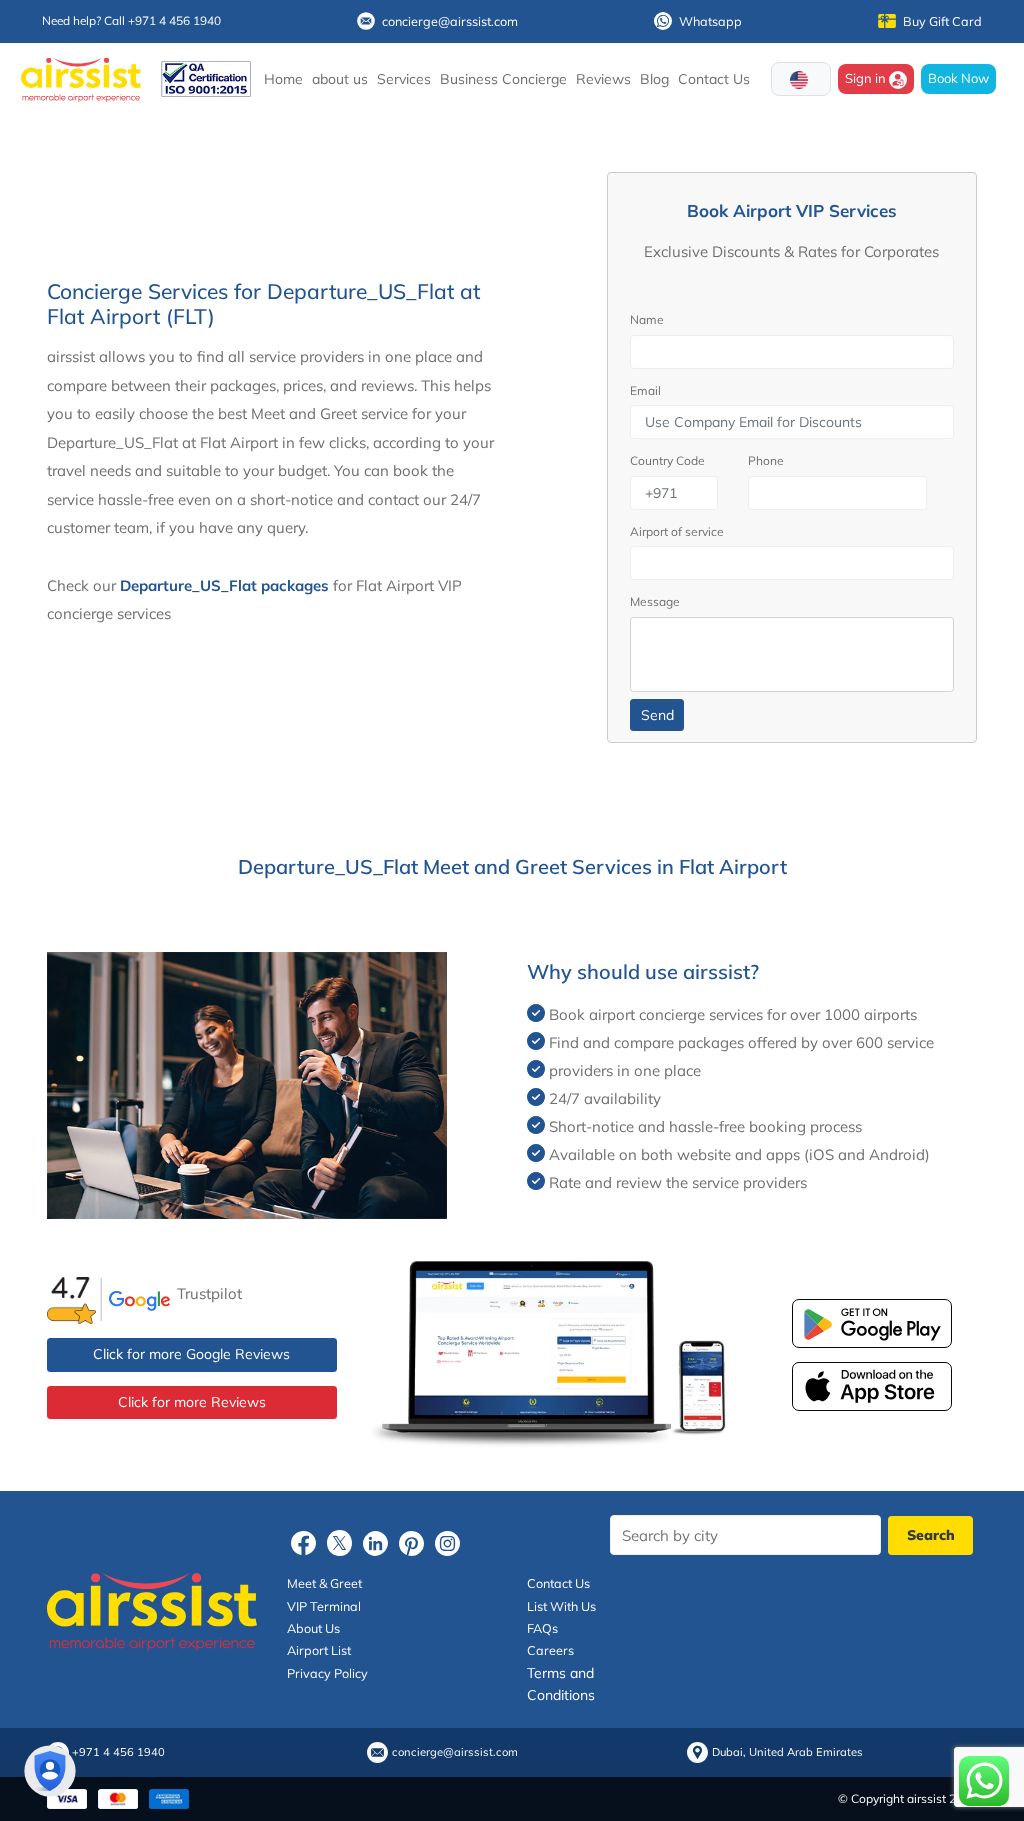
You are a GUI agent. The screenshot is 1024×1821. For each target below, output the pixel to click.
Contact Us (714, 79)
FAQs (542, 1628)
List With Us (561, 1606)
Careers (550, 1650)
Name (647, 319)
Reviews (603, 79)
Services (404, 79)
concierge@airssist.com (450, 21)
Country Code (667, 460)
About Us (313, 1628)
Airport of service (677, 531)
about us (340, 79)
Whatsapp (710, 21)
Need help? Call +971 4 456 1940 (131, 20)
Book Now (958, 78)
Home (283, 79)
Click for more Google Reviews (191, 1354)
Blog (654, 79)
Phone (766, 460)
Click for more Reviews (192, 1402)
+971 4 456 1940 (118, 1752)
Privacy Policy (327, 1673)
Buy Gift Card (942, 21)
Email (645, 390)
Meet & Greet (324, 1583)
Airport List (319, 1650)
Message (655, 601)
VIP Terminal (324, 1606)
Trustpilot (209, 1293)
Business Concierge (503, 79)
